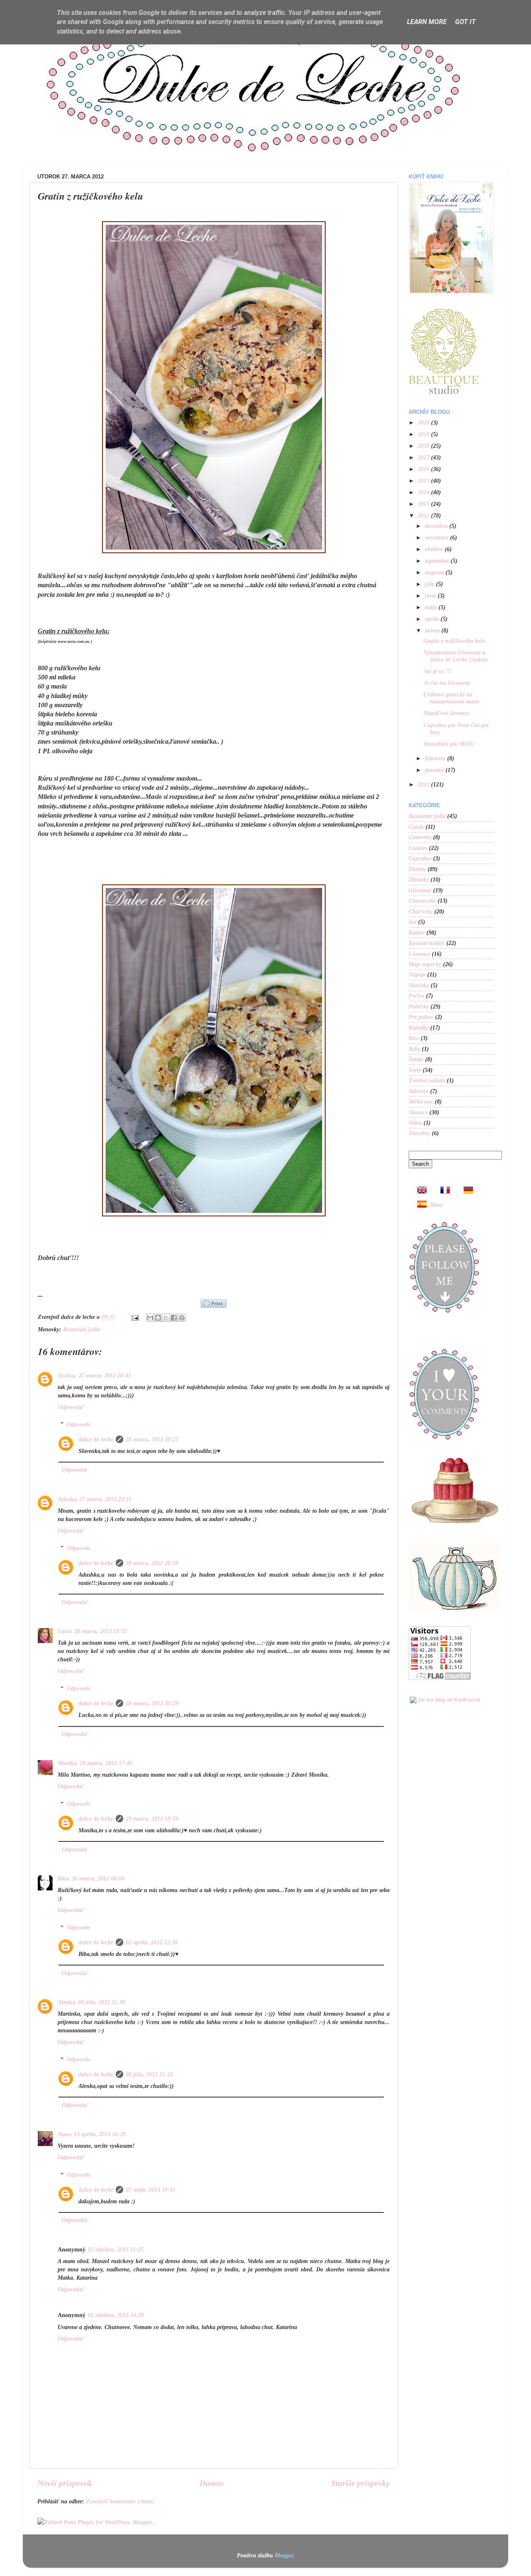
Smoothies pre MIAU (449, 744)
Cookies (418, 848)
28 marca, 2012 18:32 (101, 1631)
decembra (437, 526)
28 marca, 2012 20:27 (152, 1439)
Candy (416, 827)
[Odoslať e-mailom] (150, 1318)
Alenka (67, 2002)
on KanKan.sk (464, 1700)
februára (436, 758)
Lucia (65, 1631)
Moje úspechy (425, 964)
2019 (424, 434)
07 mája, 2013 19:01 (151, 2190)
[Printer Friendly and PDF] (214, 1304)
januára (435, 770)
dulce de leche (96, 1439)
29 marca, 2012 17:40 (106, 1763)
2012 (424, 515)
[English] (419, 1191)
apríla (433, 619)
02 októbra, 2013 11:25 (116, 2249)
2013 (424, 504)
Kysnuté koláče (427, 943)
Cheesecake (422, 901)
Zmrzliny (419, 1133)
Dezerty (417, 869)
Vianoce (418, 1112)
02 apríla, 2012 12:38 (152, 1942)
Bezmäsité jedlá (82, 1329)
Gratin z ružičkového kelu (454, 641)
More (436, 1205)
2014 (424, 492)
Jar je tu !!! (438, 671)
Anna (65, 2134)
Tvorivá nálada (427, 1080)
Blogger (284, 2555)
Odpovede (78, 1424)
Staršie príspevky (360, 2483)
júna (431, 596)
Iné (413, 922)
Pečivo (417, 996)
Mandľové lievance (447, 713)
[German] (466, 1191)
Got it (465, 22)
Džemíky (419, 879)
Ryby (414, 1049)
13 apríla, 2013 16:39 (100, 2134)
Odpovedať (71, 1407)
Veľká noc (421, 1101)
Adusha (67, 1499)
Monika (67, 1763)
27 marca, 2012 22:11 (105, 1499)
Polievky (419, 1006)
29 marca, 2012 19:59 (152, 1819)
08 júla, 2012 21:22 (149, 2074)
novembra (437, 537)
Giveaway (420, 890)
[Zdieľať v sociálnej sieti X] (166, 1318)
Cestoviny (420, 837)
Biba (63, 1878)
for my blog (432, 1700)
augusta (435, 572)
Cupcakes (420, 858)
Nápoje (417, 974)
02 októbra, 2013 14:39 (116, 2315)
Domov (212, 2483)
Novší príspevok (65, 2483)
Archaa (67, 1375)
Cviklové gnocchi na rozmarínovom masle (452, 698)
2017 (424, 457)
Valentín (419, 1091)
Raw (414, 1038)
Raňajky (419, 1028)
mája (432, 607)
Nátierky (419, 985)
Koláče (417, 933)
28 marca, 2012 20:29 (152, 1703)
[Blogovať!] (158, 1318)
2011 (424, 784)
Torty (415, 1070)
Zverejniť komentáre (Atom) (120, 2501)
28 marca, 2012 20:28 (152, 1563)
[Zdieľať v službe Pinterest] (182, 1318)
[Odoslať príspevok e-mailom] (135, 1317)
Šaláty (416, 1059)
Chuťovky (421, 911)
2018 (424, 446)
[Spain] (419, 1205)
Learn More (427, 22)
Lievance (419, 954)
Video (415, 1123)
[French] (443, 1191)
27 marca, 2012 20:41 (105, 1375)
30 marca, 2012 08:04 (98, 1878)
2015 (424, 481)
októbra (435, 549)
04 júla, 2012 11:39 (101, 2002)
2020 (424, 422)
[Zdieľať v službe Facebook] (174, 1318)
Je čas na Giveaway (447, 683)
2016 (424, 469)
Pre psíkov (421, 1017)
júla (430, 584)
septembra (438, 561)
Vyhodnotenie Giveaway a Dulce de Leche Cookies (455, 656)
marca (433, 630)
